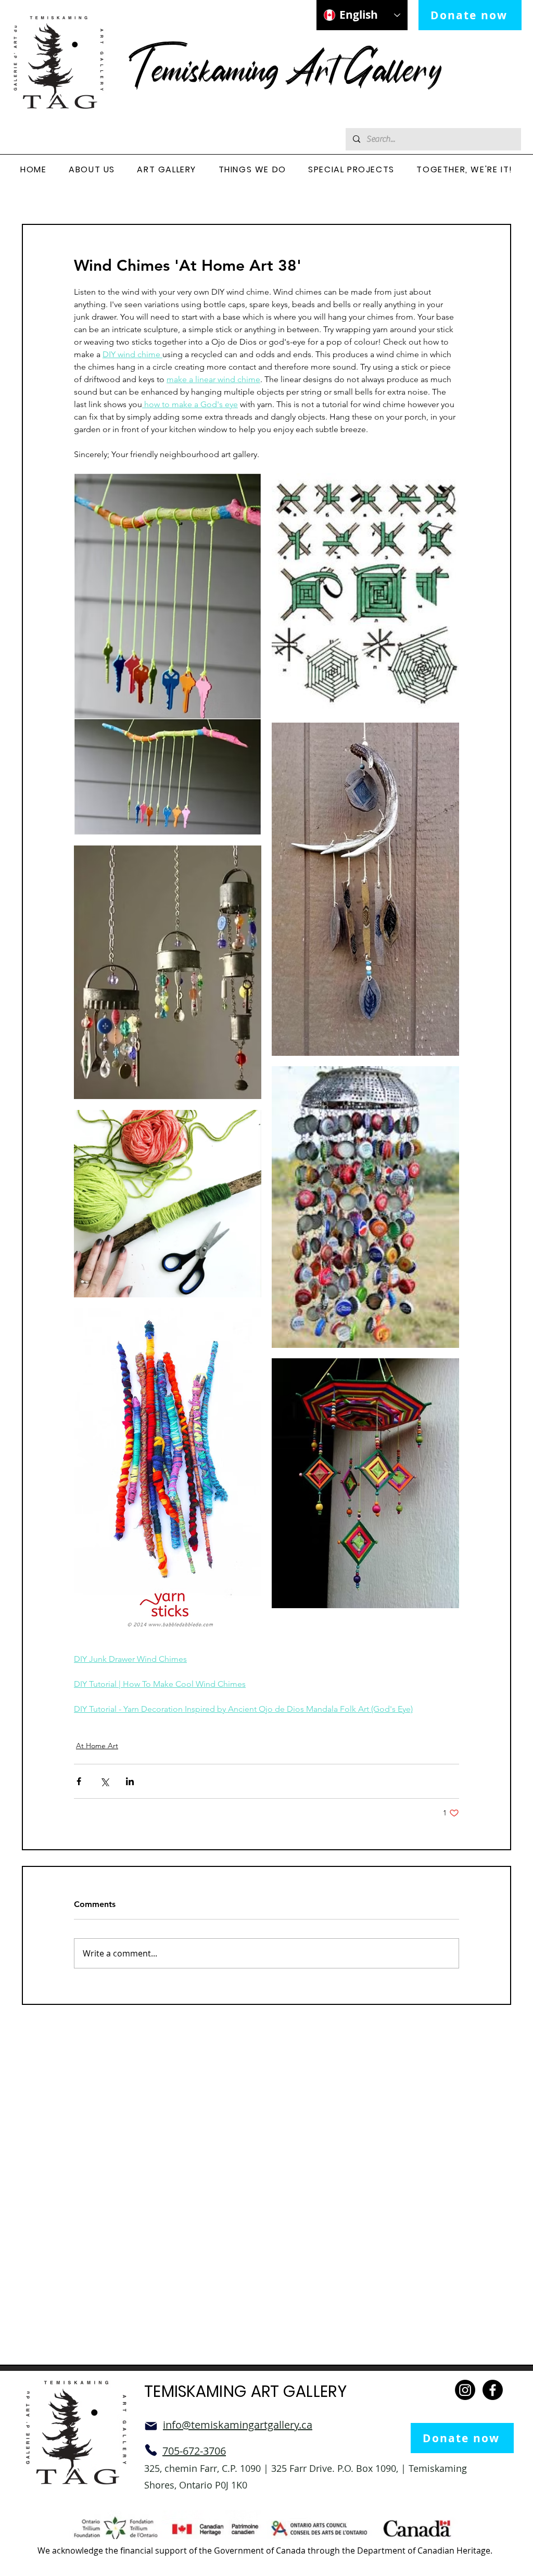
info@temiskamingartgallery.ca (238, 2425)
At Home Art (97, 1746)
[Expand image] (168, 654)
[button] (92, 170)
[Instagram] (465, 2390)
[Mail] (151, 2426)
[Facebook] (493, 2390)
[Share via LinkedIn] (130, 1781)
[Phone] (151, 2450)
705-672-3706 (194, 2451)
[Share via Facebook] (79, 1781)
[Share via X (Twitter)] (104, 1781)
